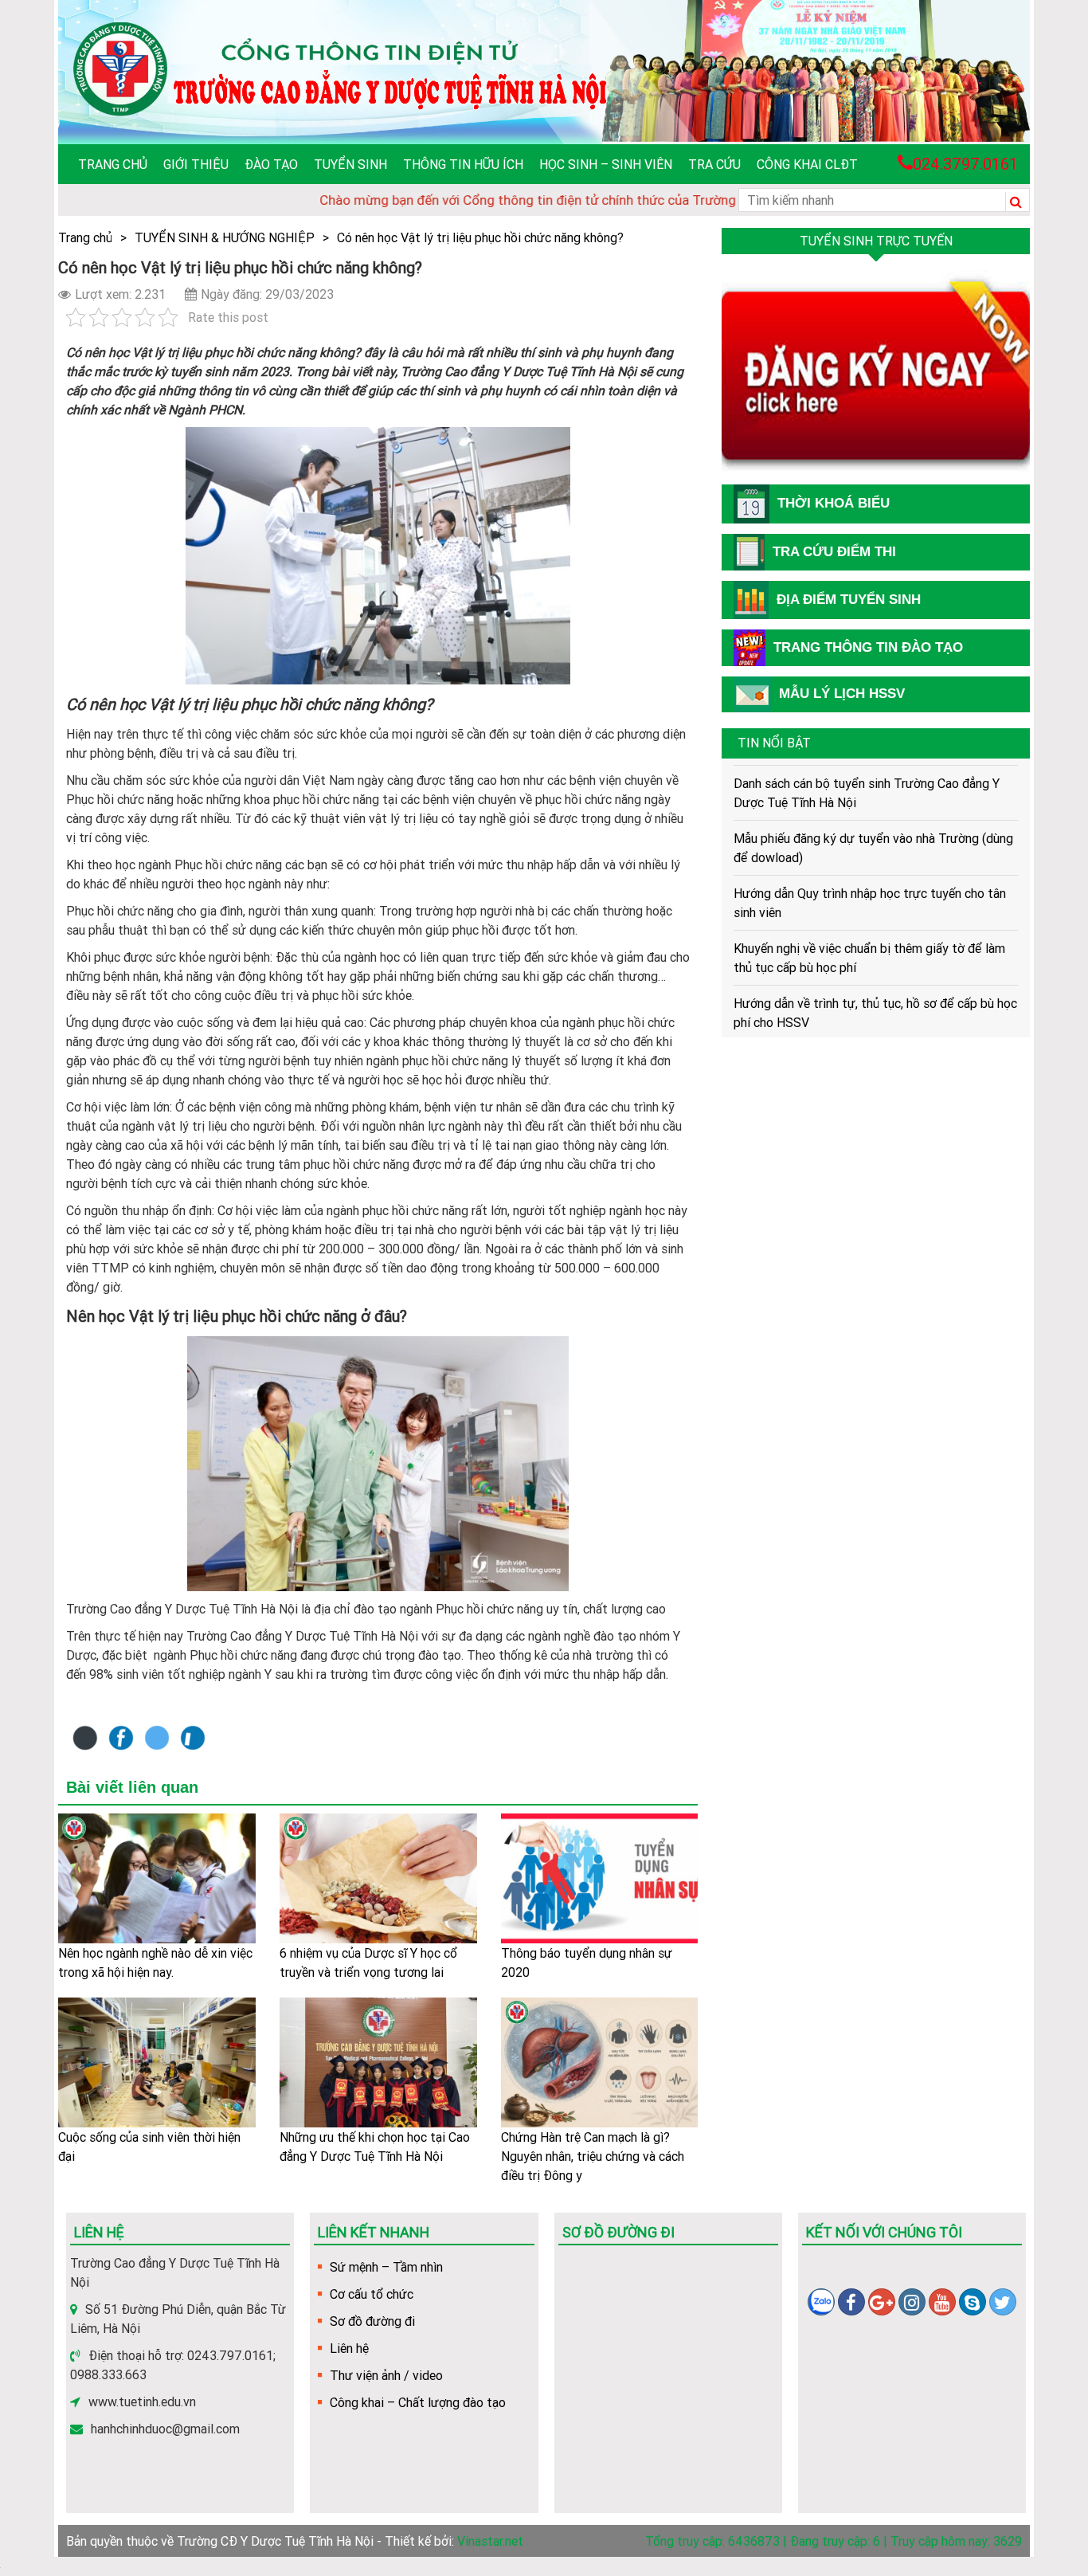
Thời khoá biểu (834, 503)
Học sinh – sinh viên (606, 164)
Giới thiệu (196, 164)
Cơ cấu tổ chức (372, 2294)
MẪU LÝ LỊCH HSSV (842, 694)
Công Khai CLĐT (807, 164)
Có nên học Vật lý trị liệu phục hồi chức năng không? (480, 237)
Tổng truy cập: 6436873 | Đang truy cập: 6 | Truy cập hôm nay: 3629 (834, 2541)
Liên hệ (349, 2348)
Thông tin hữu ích (463, 164)
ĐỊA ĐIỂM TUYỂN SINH (849, 600)
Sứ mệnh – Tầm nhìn (386, 2267)
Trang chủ (113, 164)
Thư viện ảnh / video (386, 2375)
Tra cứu (714, 164)
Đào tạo (271, 164)
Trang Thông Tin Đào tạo (868, 647)
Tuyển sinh (350, 164)
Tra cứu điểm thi (834, 552)
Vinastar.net (490, 2541)
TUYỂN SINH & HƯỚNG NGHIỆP (225, 237)
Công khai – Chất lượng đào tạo (418, 2402)
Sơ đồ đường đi (372, 2321)
